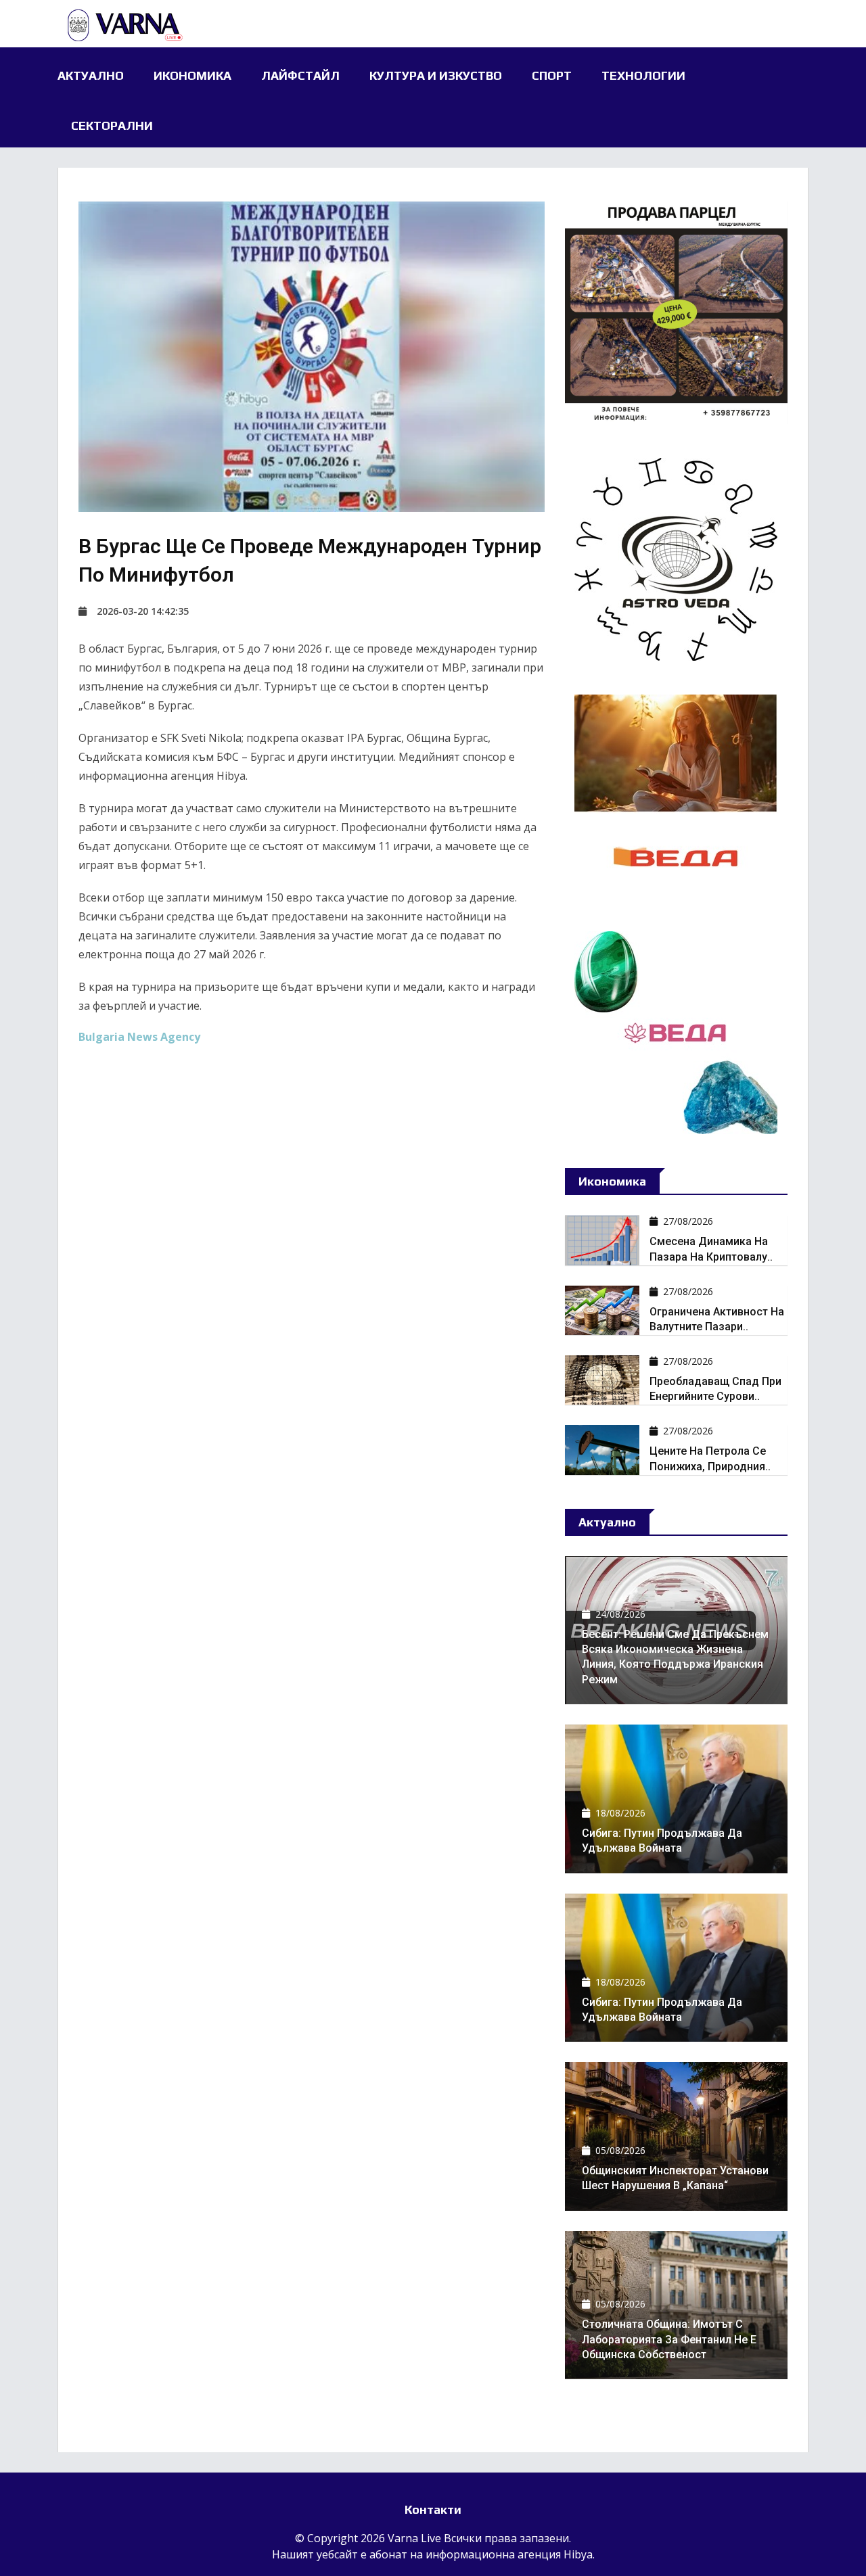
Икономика (192, 75)
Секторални (112, 125)
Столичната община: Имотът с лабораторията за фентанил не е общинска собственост (669, 2339)
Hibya (578, 2554)
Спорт (552, 75)
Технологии (643, 75)
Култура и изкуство (436, 75)
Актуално (91, 75)
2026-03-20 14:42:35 (143, 611)
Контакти (433, 2509)
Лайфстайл (300, 75)
